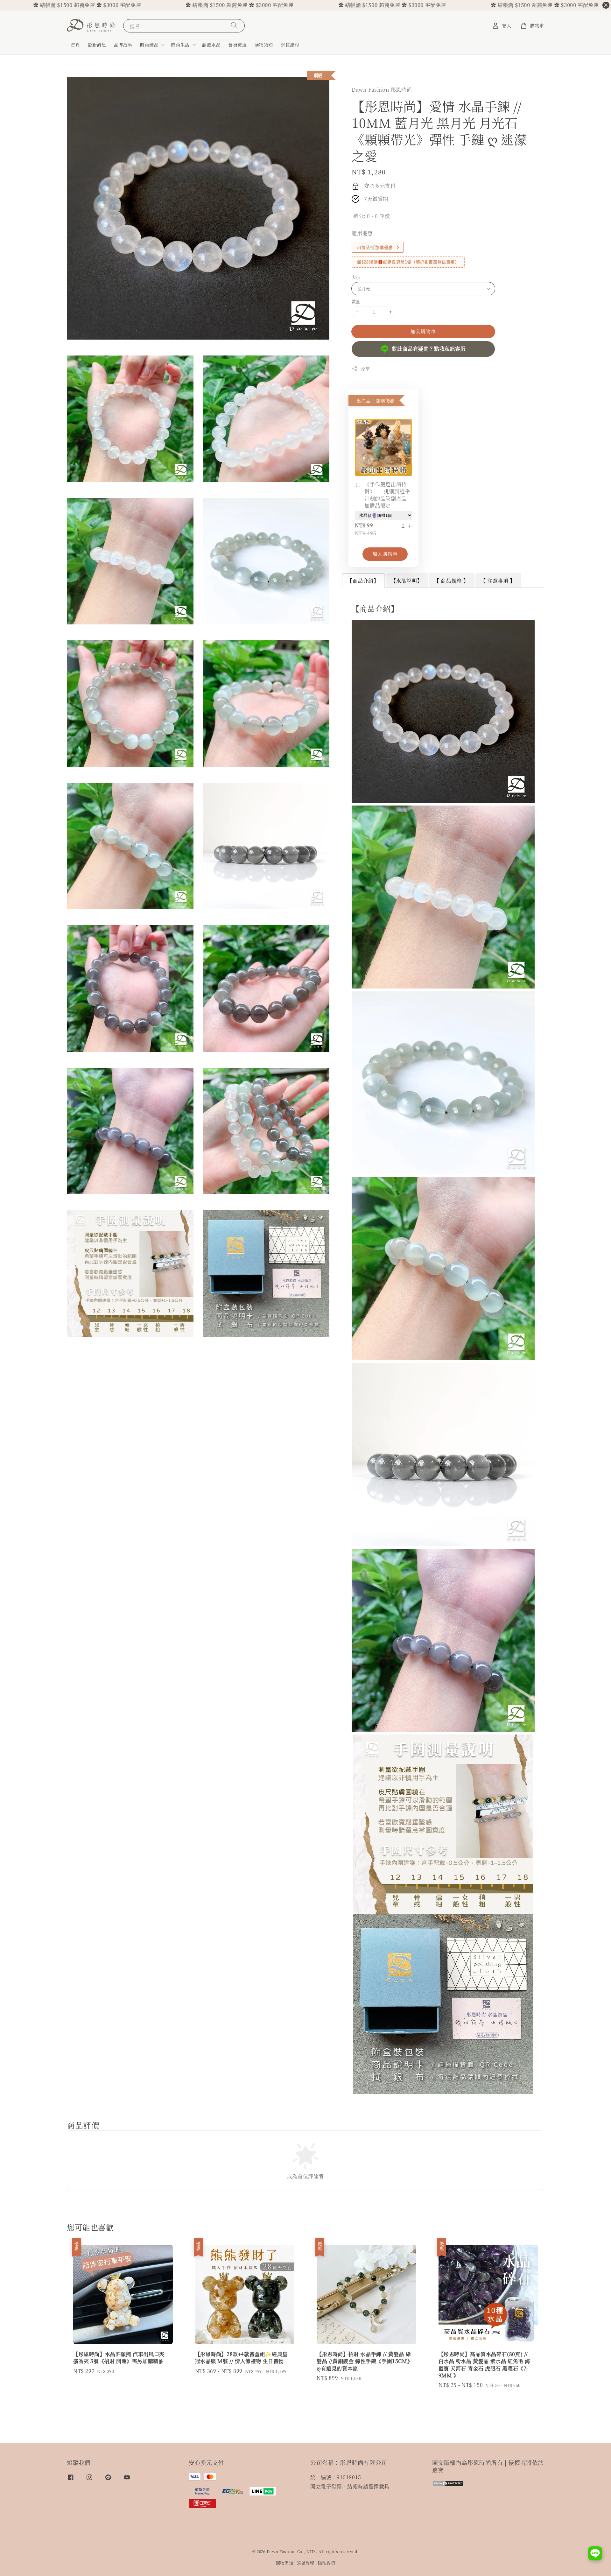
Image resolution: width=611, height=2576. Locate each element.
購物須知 (264, 45)
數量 (356, 301)
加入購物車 (423, 331)
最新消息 (97, 45)
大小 (356, 277)
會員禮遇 (237, 45)
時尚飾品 (149, 45)
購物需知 (285, 2563)
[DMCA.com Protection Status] (448, 2485)
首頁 (75, 45)
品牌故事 (123, 45)
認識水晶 (211, 45)
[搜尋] (234, 26)
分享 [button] (365, 369)
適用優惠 (362, 233)
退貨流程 (290, 45)
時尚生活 (180, 45)
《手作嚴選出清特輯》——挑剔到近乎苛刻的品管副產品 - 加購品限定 (387, 495)
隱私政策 (327, 2563)
